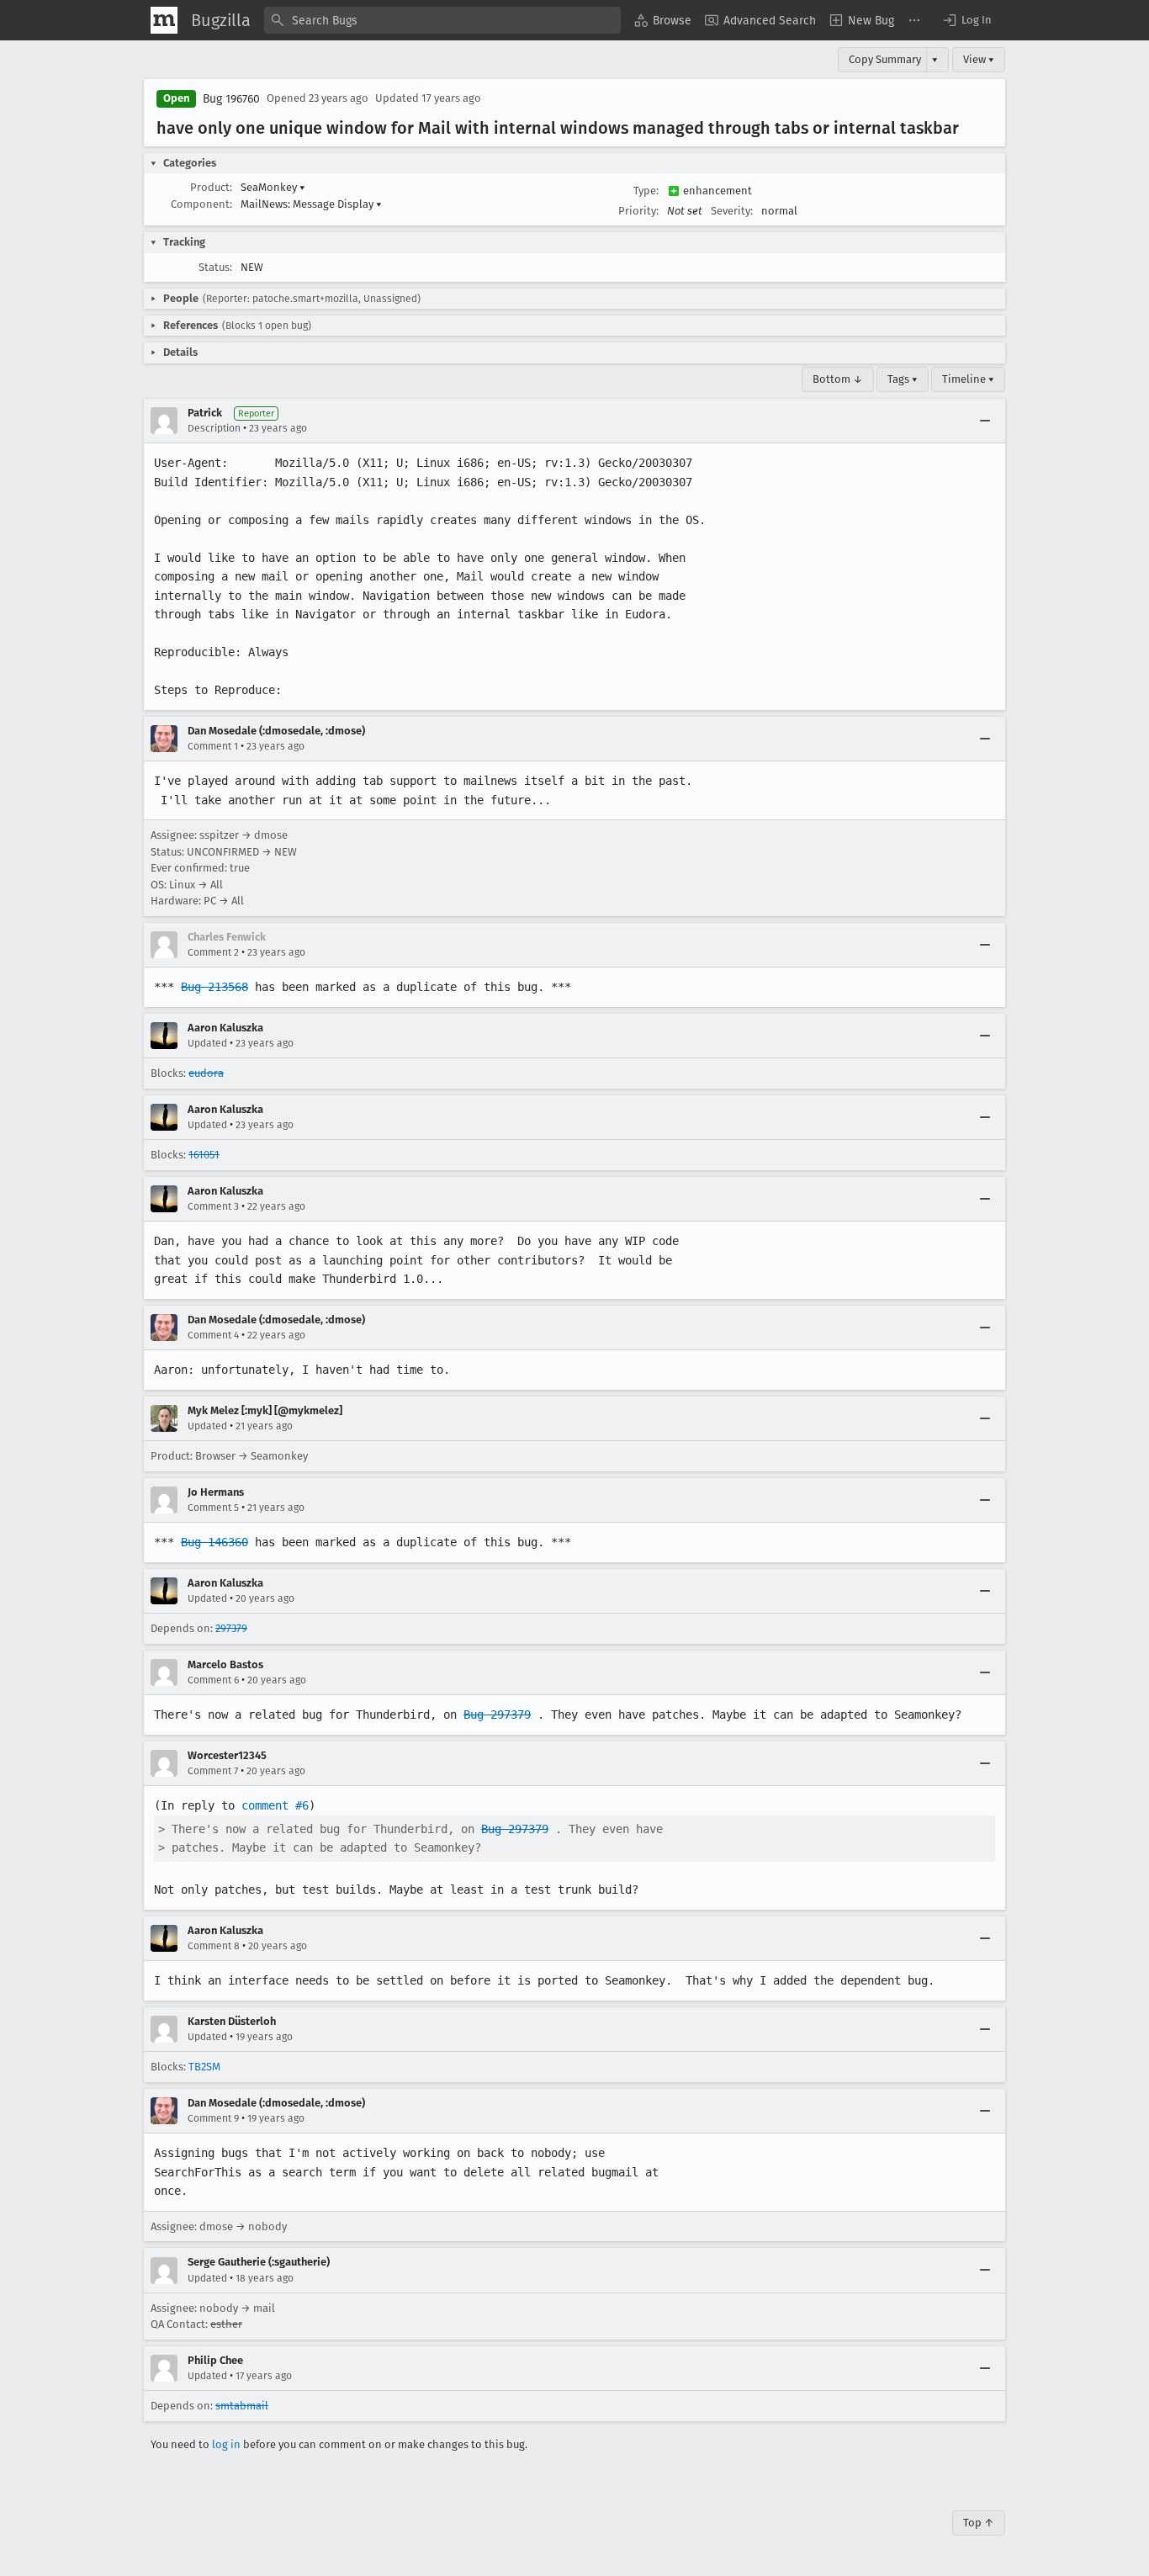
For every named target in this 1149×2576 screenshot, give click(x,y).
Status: (215, 267)
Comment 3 (213, 1206)
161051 (204, 1155)
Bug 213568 (214, 987)
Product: (211, 187)
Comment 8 (214, 1946)
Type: (646, 191)
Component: (201, 204)
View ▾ (979, 59)
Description (214, 428)
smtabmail (242, 2406)
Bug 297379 (497, 1715)
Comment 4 (213, 1335)
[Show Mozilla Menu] (164, 20)
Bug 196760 (231, 99)
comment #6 (275, 1805)
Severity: (732, 211)
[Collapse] (985, 421)
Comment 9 (213, 2118)
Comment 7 (213, 1771)
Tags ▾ (903, 379)
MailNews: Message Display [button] (311, 204)
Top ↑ (979, 2523)
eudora (206, 1073)
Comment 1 (213, 746)
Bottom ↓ (838, 379)
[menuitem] (663, 20)
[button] (966, 20)
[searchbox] (442, 20)
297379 (231, 1628)
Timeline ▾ (968, 379)
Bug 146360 (214, 1542)
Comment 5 (213, 1508)
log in (226, 2444)
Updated (207, 1043)
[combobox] (442, 20)
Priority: (638, 211)
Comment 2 (213, 952)
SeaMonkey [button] (273, 187)
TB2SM (204, 2067)
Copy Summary (885, 59)
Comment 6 (213, 1680)
